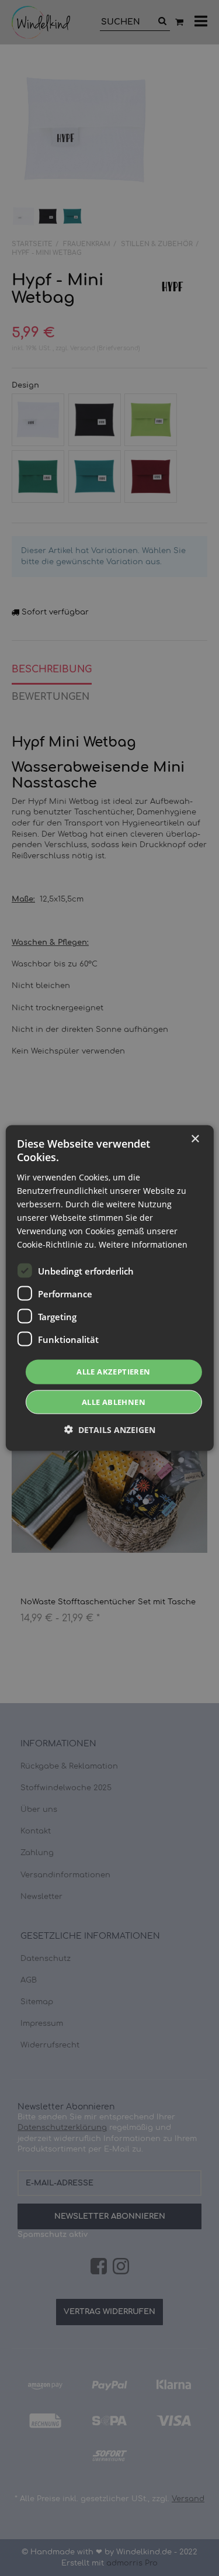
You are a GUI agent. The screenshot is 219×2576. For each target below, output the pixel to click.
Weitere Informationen (143, 1244)
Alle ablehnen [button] (114, 1401)
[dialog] (109, 1288)
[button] (110, 1429)
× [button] (195, 1139)
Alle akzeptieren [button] (113, 1372)
